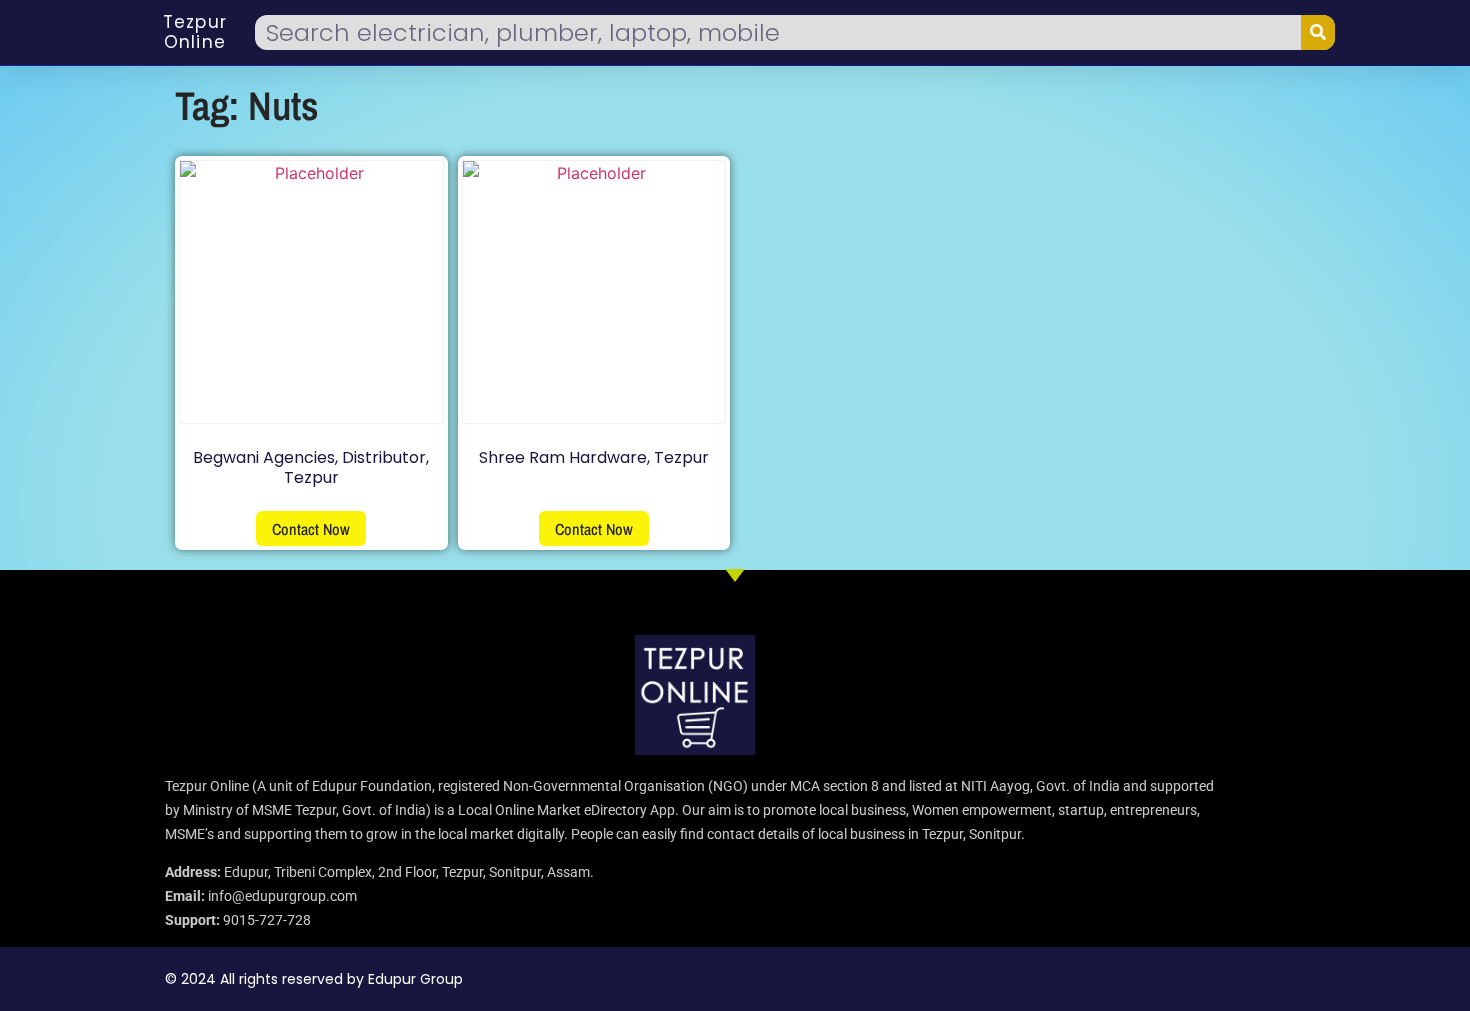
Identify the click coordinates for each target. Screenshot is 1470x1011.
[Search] (1318, 32)
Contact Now (311, 529)
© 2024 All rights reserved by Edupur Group (314, 979)
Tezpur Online (195, 32)
